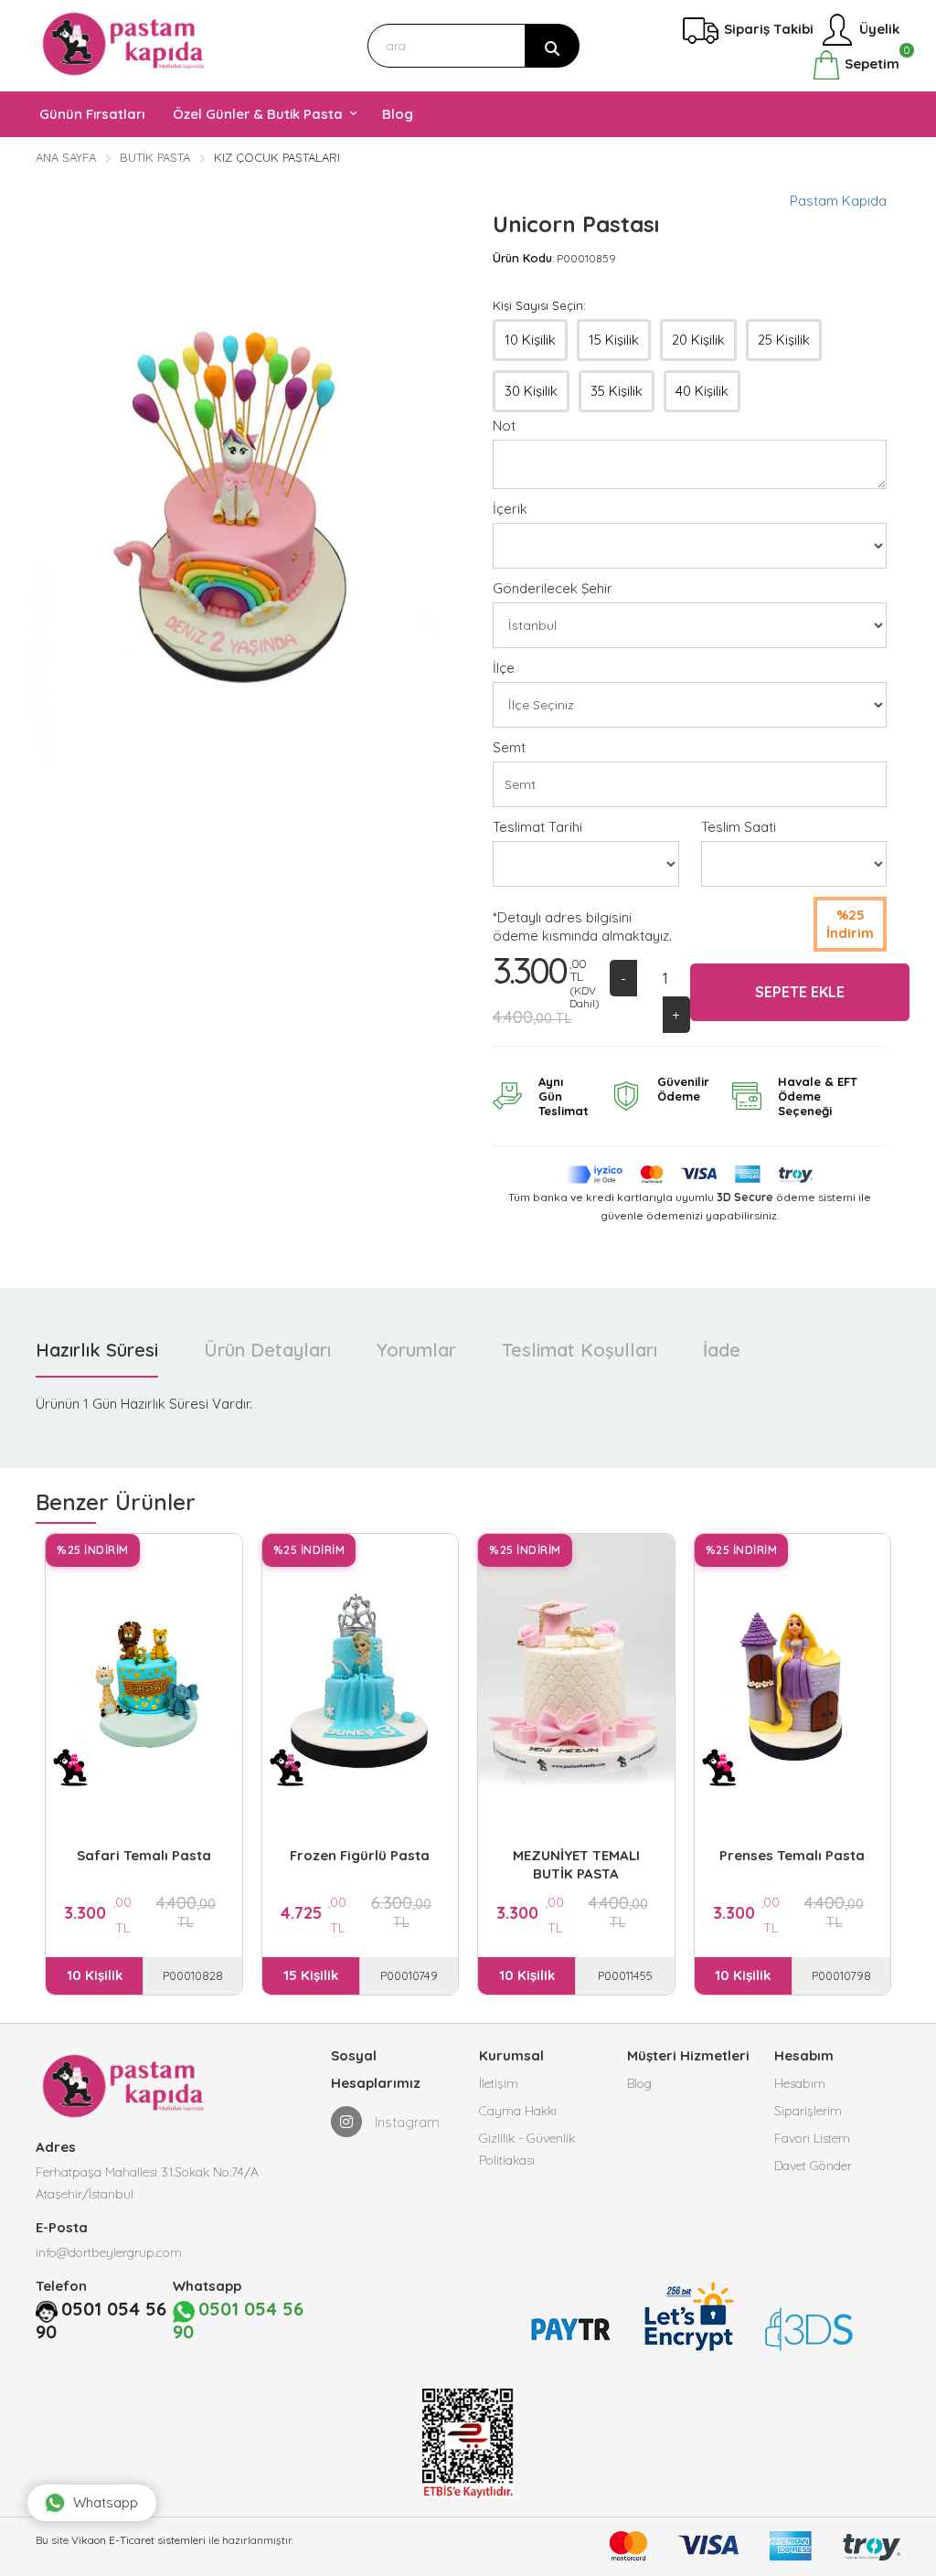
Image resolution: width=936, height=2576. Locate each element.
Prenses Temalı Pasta (792, 1855)
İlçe (504, 668)
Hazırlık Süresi (97, 1350)
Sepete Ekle (800, 992)
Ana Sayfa (66, 157)
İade (722, 1350)
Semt (509, 747)
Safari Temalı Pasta (144, 1855)
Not (504, 426)
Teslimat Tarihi (537, 827)
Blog (639, 2083)
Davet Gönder (813, 2166)
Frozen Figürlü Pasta (360, 1855)
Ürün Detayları (267, 1350)
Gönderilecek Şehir (553, 588)
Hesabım (800, 2083)
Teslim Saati (739, 827)
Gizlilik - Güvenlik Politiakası (527, 2149)
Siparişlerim (808, 2111)
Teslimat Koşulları (580, 1350)
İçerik (510, 509)
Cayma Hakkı (518, 2111)
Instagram (405, 2122)
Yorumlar (416, 1350)
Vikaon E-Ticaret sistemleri (138, 2540)
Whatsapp (106, 2502)
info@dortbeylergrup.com (109, 2252)
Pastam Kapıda (838, 201)
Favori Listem (812, 2138)
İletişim (499, 2083)
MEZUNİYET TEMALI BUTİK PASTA (576, 1864)
